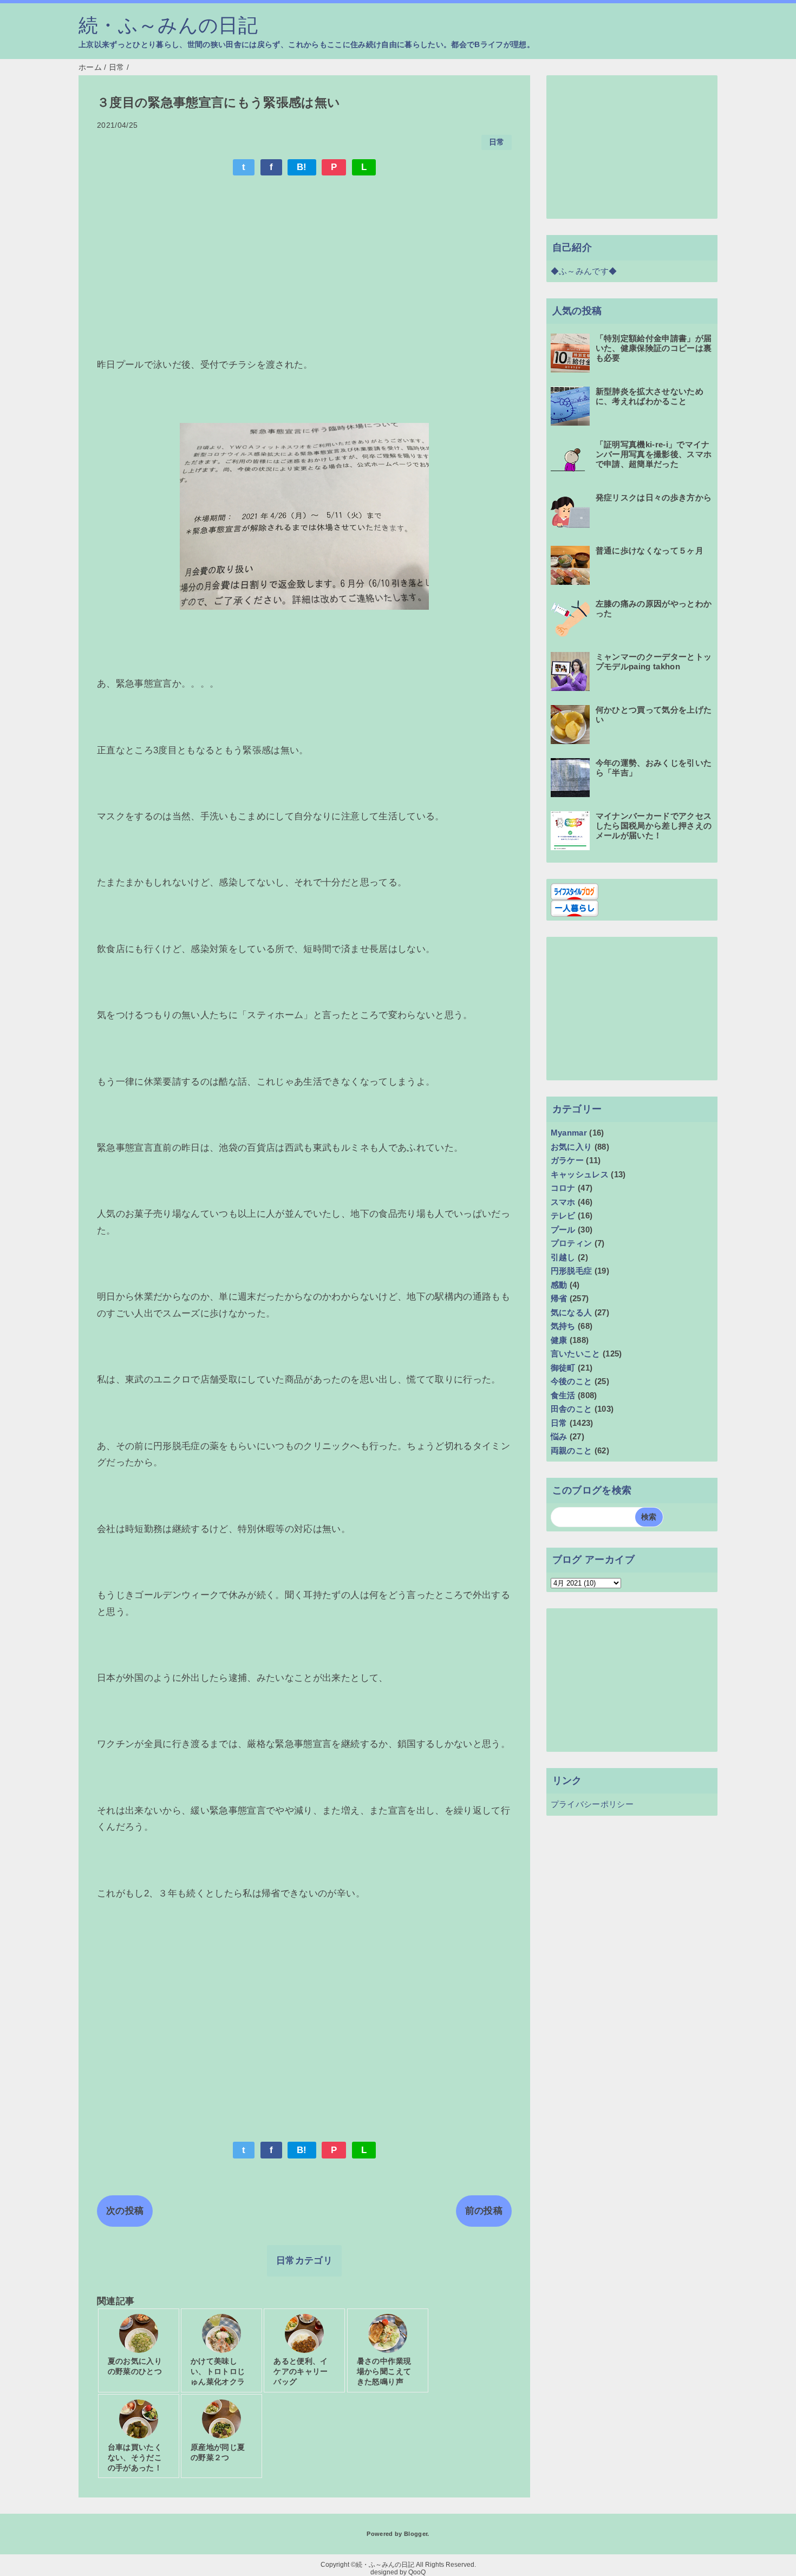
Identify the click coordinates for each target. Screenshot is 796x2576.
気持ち (563, 1326)
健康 (559, 1340)
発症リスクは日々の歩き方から (654, 497)
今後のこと (572, 1381)
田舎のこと (572, 1409)
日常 (497, 142)
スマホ (563, 1202)
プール (563, 1230)
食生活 (563, 1395)
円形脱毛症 (572, 1271)
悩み (559, 1436)
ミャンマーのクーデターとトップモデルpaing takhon (654, 661)
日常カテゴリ (304, 2261)
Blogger (416, 2534)
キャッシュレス (580, 1174)
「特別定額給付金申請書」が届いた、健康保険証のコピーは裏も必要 (654, 348)
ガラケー (567, 1160)
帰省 (559, 1298)
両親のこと (572, 1450)
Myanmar (569, 1133)
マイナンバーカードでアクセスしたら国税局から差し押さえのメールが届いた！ (654, 826)
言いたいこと (576, 1354)
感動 (559, 1285)
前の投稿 (484, 2211)
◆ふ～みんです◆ (584, 271)
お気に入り (572, 1147)
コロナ (563, 1188)
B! (302, 167)
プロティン (572, 1243)
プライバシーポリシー (592, 1804)
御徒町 (563, 1368)
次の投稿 (125, 2211)
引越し (563, 1257)
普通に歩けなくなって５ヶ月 (650, 550)
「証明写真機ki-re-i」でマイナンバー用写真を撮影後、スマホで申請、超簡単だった (654, 454)
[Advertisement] (304, 264)
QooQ (417, 2572)
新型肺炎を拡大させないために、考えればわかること (650, 396)
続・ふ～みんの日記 (168, 25)
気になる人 (572, 1312)
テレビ (563, 1215)
